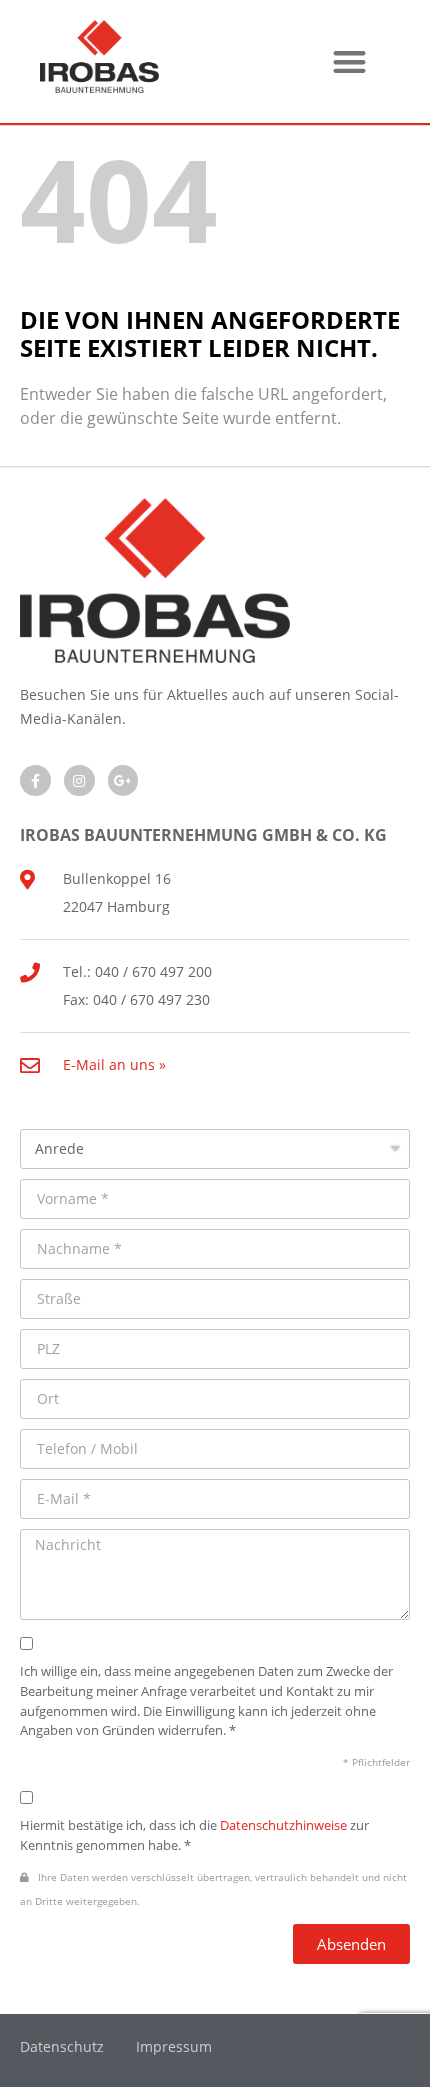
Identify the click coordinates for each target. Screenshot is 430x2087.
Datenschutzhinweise (283, 1825)
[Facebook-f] (35, 780)
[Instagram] (79, 780)
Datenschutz (62, 2046)
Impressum (174, 2046)
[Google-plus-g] (123, 780)
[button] (350, 61)
